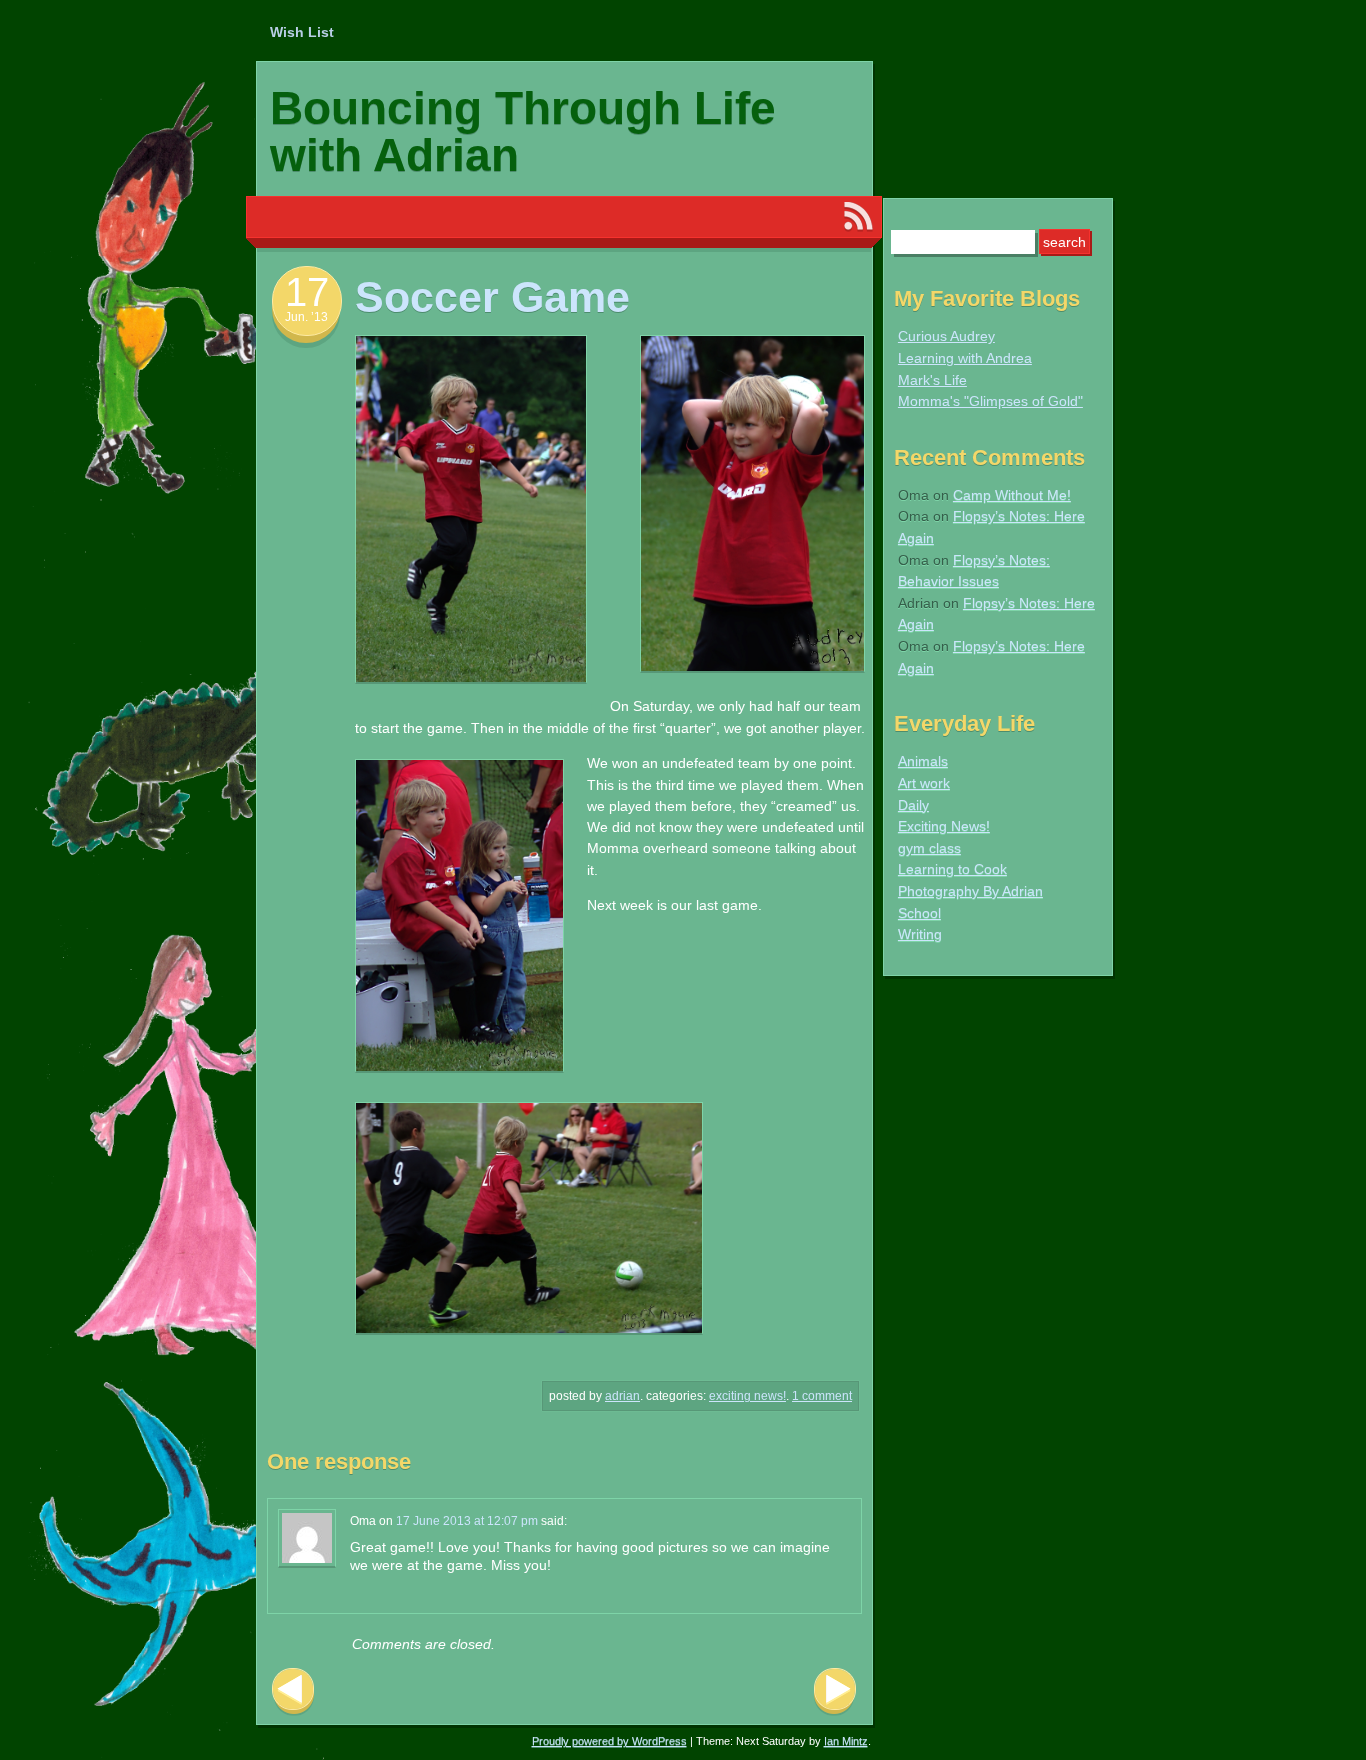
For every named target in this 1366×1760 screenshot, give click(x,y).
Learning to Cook (952, 869)
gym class (929, 848)
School (919, 913)
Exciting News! (747, 1396)
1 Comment (822, 1396)
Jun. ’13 (306, 317)
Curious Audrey (946, 336)
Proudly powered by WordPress (609, 1741)
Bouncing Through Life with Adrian (523, 131)
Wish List (302, 32)
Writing (920, 934)
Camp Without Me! (1012, 495)
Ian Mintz (846, 1741)
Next (835, 1691)
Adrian (622, 1396)
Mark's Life (932, 380)
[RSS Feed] (858, 217)
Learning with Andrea (965, 358)
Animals (923, 761)
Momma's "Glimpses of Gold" (990, 401)
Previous (293, 1691)
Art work (924, 783)
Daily (913, 805)
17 (307, 292)
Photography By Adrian (970, 891)
